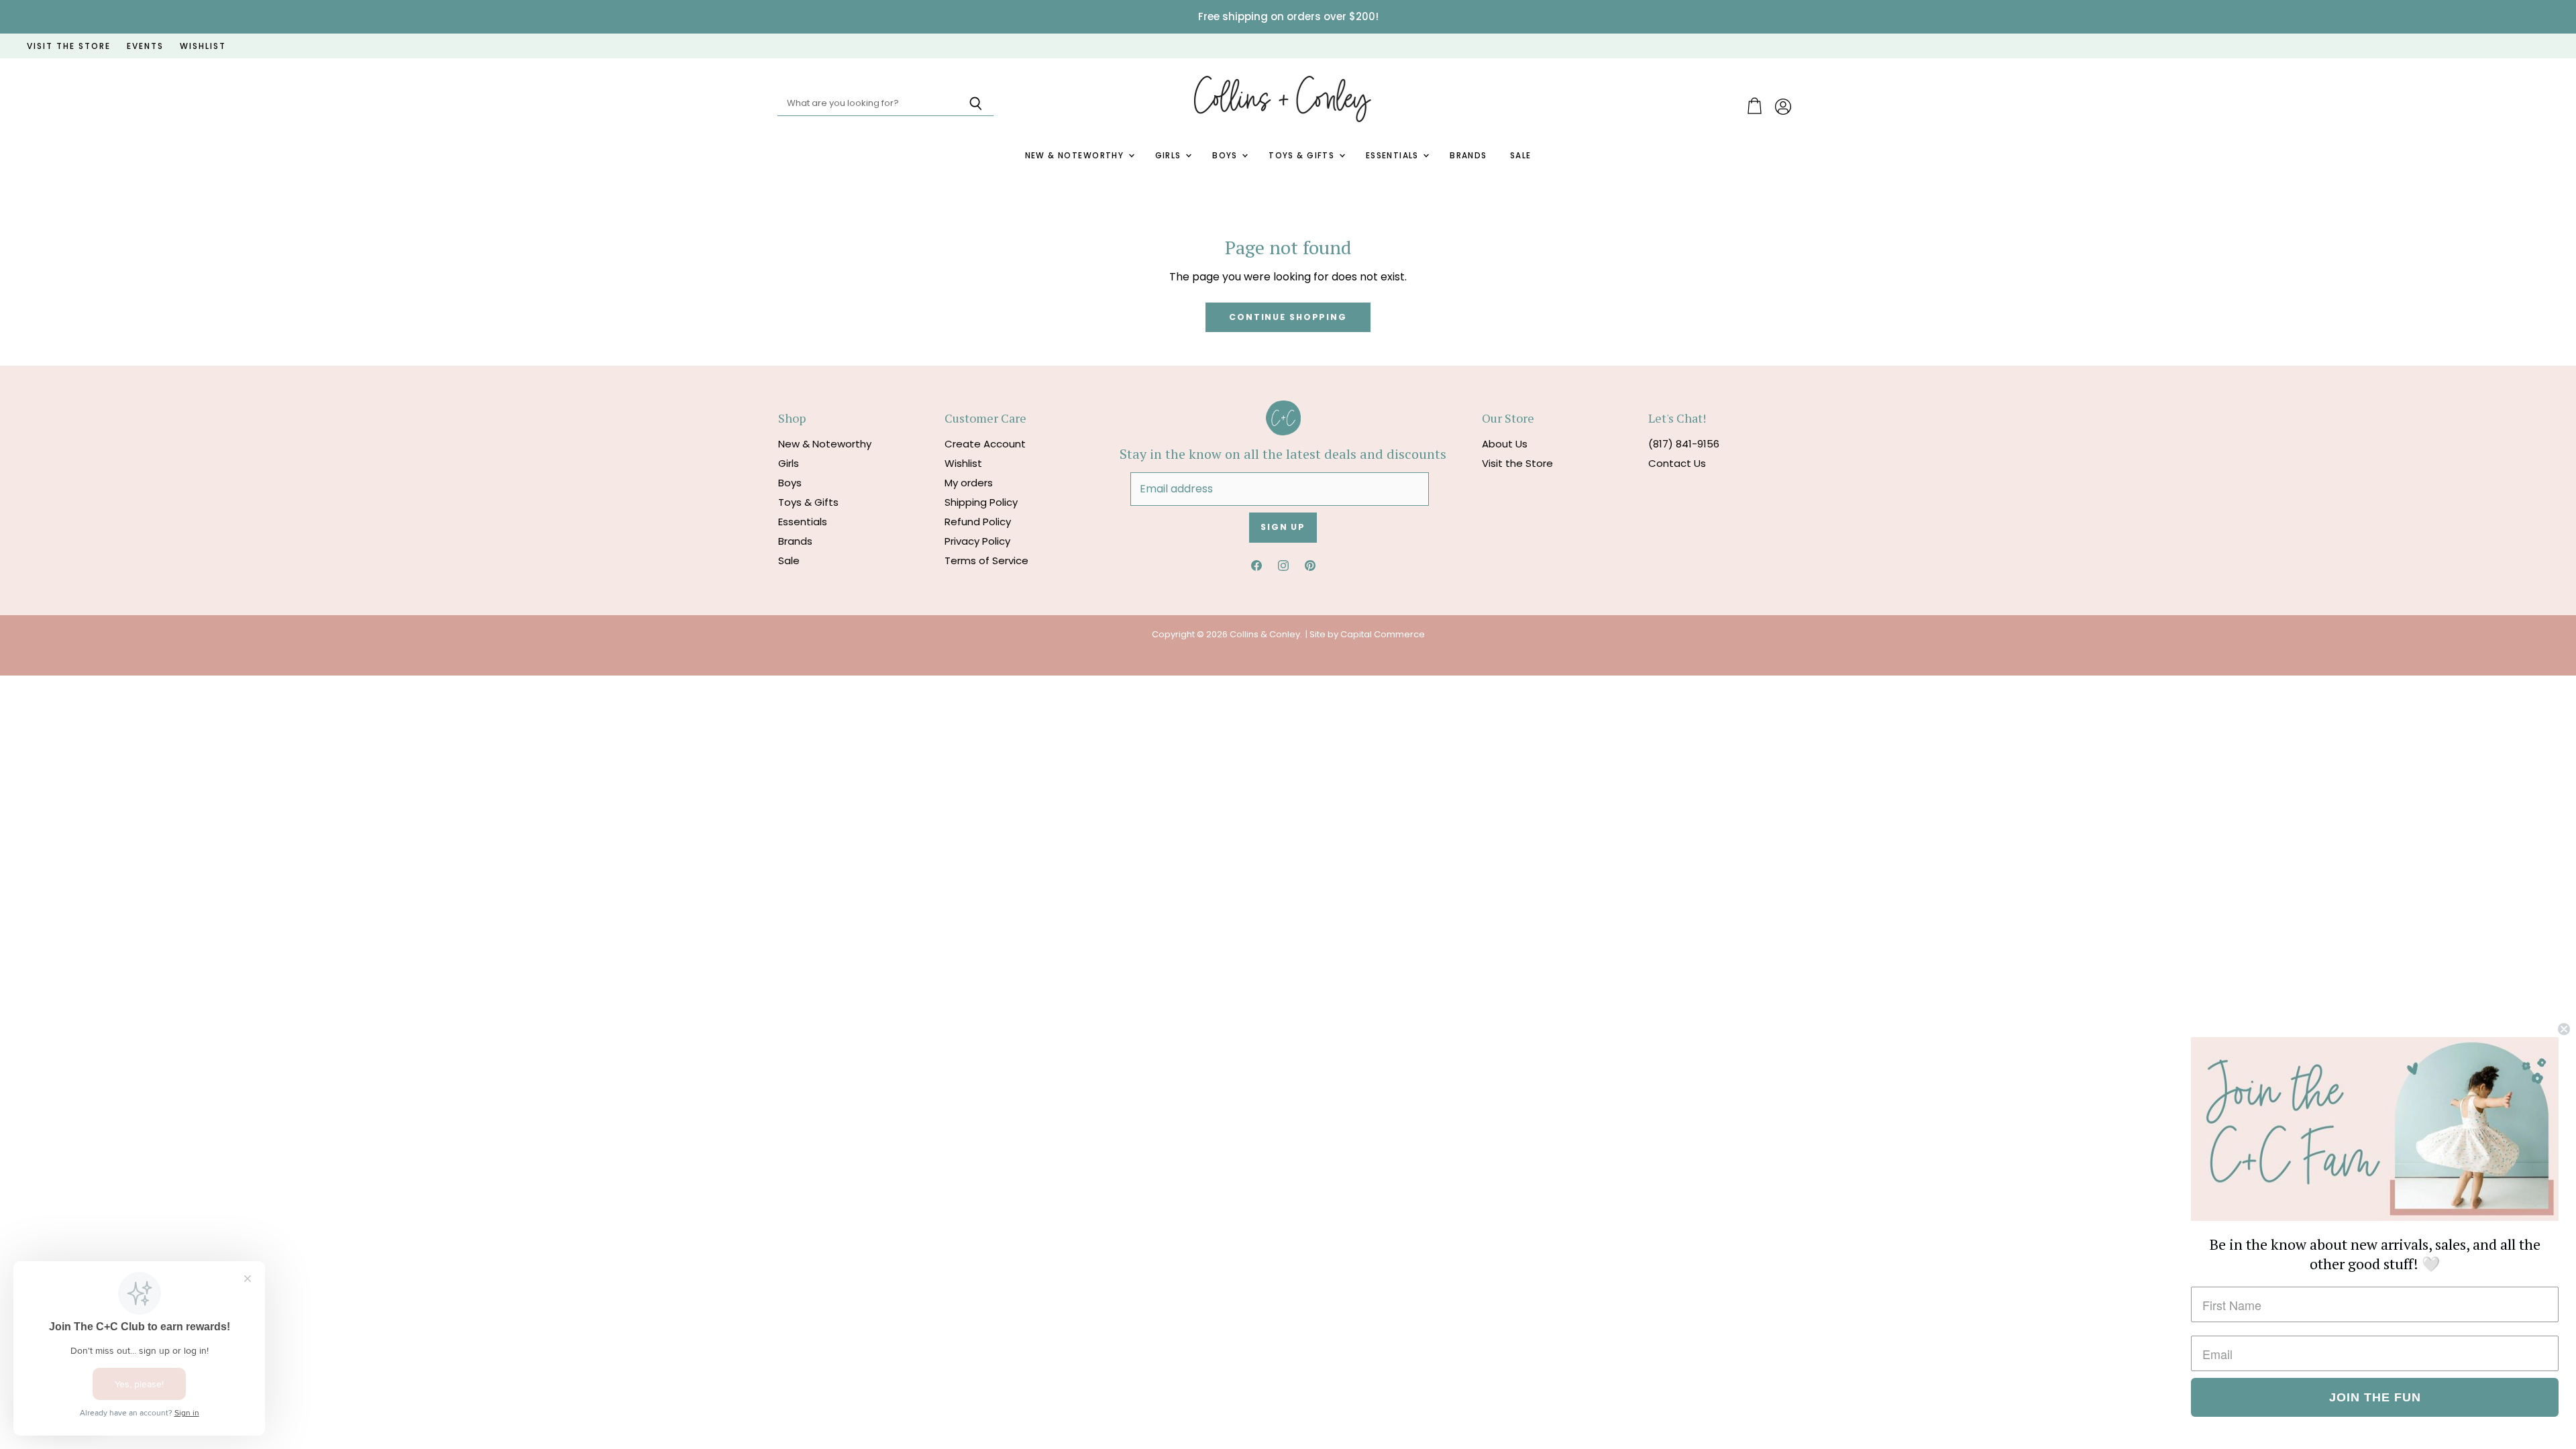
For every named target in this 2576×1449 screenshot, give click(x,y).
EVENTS (145, 46)
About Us (1505, 444)
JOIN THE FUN (2375, 1397)
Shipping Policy (981, 502)
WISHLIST (203, 46)
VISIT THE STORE (69, 46)
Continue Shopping (1288, 317)
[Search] (976, 104)
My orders (969, 483)
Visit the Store (1517, 463)
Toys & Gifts (1303, 156)
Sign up (1283, 527)
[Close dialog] (2564, 1029)
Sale (1521, 156)
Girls (1170, 156)
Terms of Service (986, 560)
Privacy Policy (977, 541)
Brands (1468, 156)
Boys (1226, 156)
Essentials (1394, 156)
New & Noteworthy (1076, 156)
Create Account (985, 444)
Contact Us (1677, 463)
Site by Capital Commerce (1367, 634)
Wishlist (963, 463)
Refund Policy (978, 522)
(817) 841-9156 (1684, 444)
